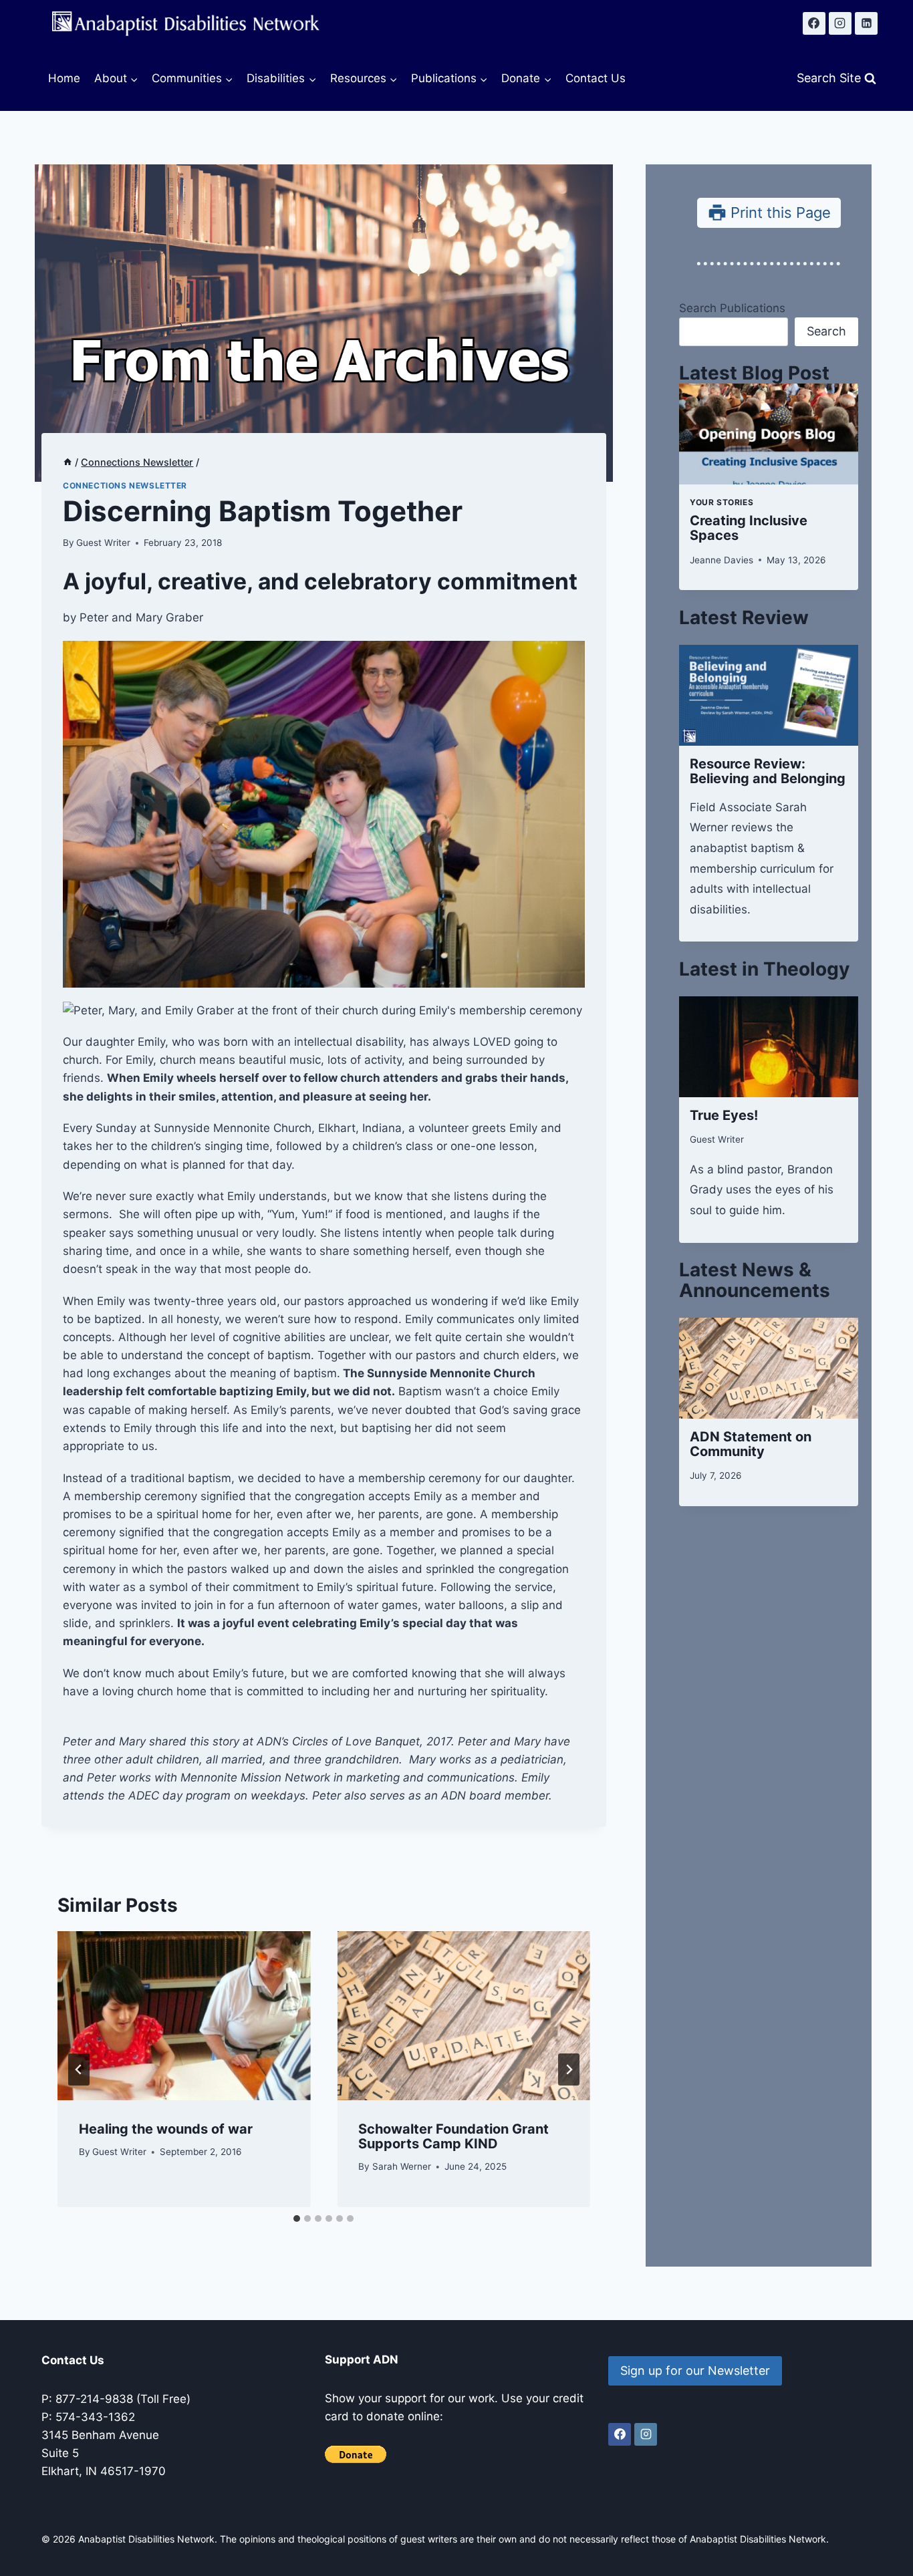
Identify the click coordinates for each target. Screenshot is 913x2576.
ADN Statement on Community (751, 1444)
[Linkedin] (866, 23)
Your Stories (722, 502)
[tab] (297, 2219)
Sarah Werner (402, 2166)
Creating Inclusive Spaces (749, 528)
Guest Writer (103, 543)
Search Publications (732, 308)
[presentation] (184, 2015)
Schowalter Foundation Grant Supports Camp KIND (453, 2136)
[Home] (68, 462)
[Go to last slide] (79, 2069)
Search (826, 331)
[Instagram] (840, 23)
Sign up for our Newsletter (695, 2371)
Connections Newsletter (125, 485)
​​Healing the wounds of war (166, 2129)
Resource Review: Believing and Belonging (768, 771)
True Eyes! (724, 1115)
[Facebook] (814, 23)
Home (64, 78)
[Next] (569, 2069)
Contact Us (596, 78)
